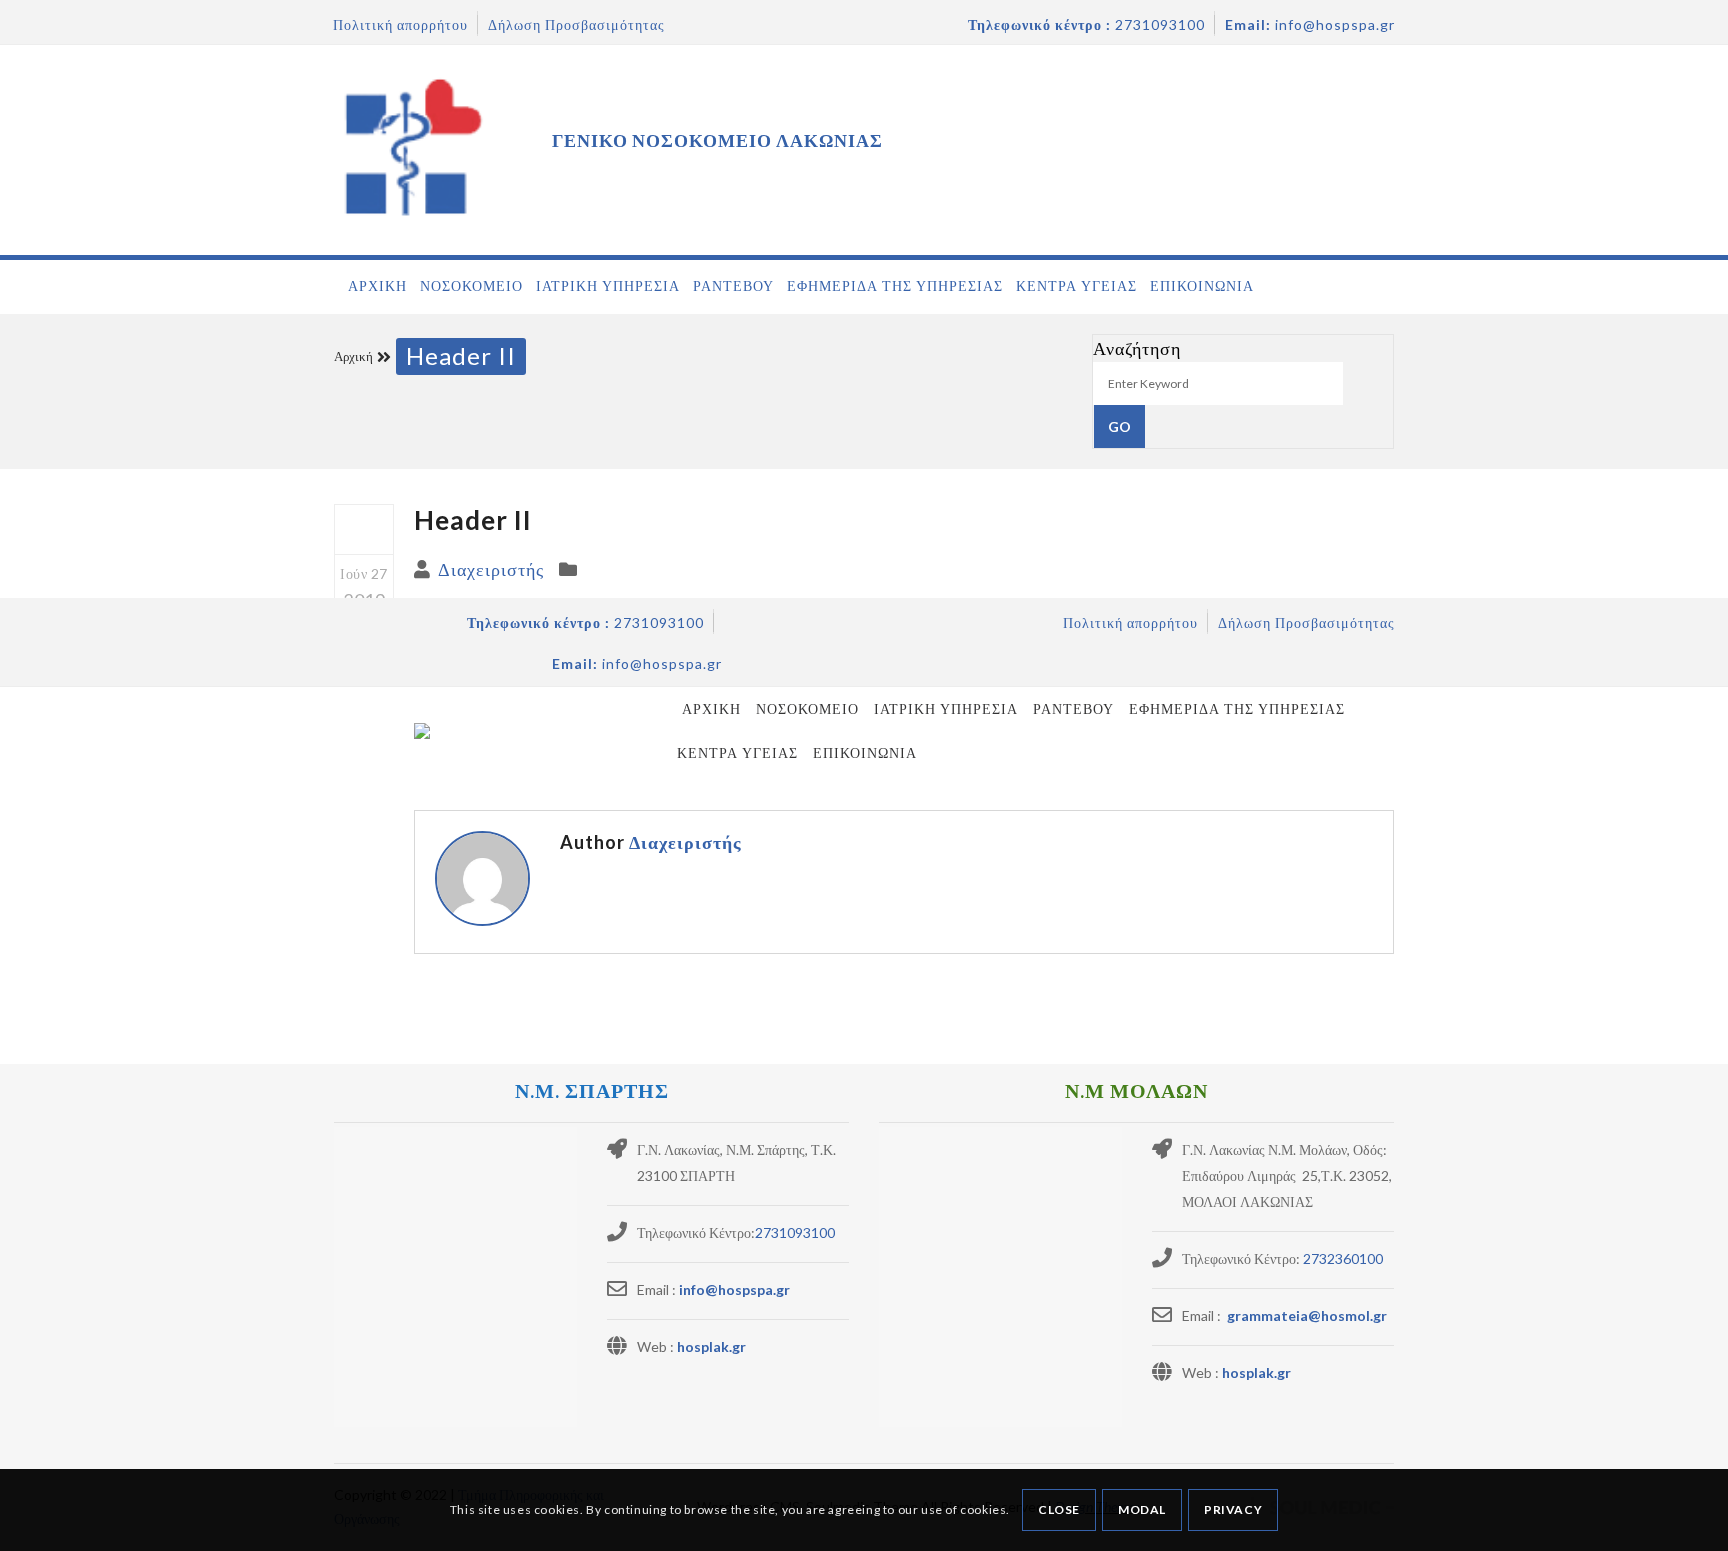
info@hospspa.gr (734, 1289)
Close (1059, 1509)
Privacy (1233, 1509)
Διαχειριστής (491, 569)
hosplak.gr (711, 1346)
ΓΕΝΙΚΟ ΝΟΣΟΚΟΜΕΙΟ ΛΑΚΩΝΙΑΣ (717, 140)
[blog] (364, 530)
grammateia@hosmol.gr (1305, 1315)
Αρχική (353, 356)
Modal (1142, 1509)
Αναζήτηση (1137, 348)
